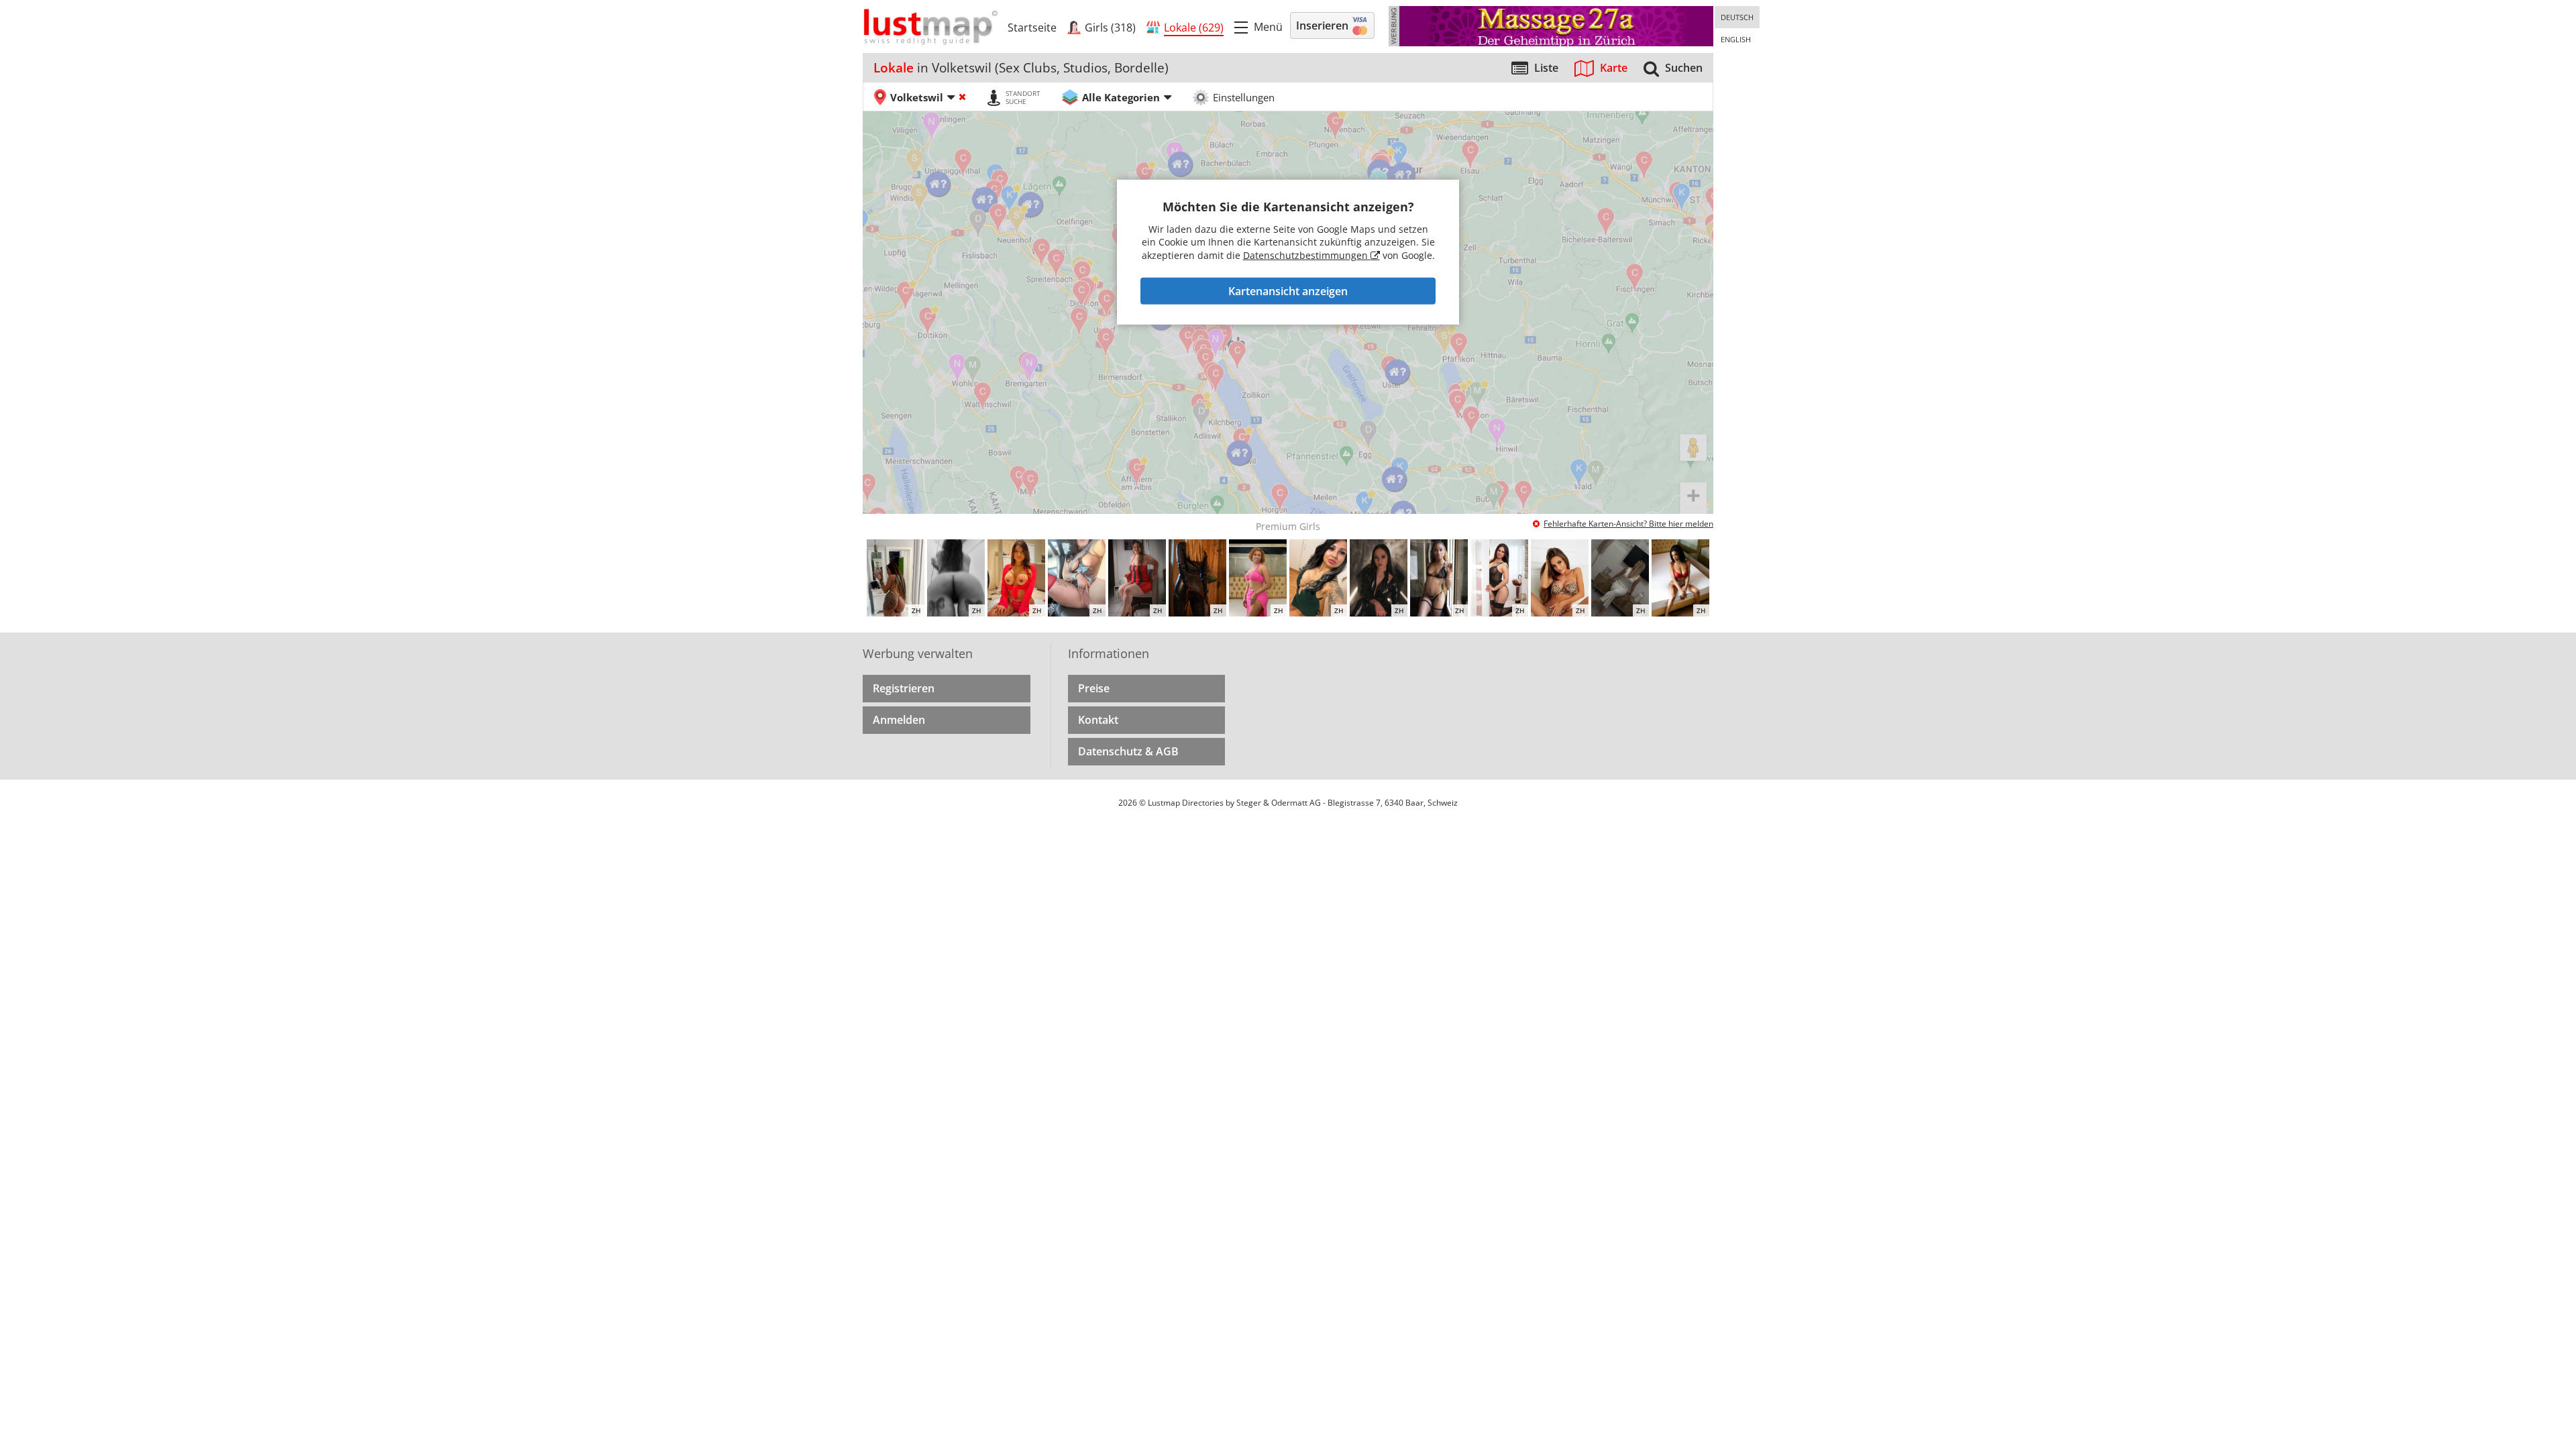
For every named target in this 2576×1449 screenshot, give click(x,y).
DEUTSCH (1737, 17)
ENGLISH (1736, 39)
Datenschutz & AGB (1128, 751)
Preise (1094, 688)
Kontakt (1098, 720)
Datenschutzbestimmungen (1307, 255)
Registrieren (904, 688)
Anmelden (899, 720)
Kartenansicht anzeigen (1288, 291)
